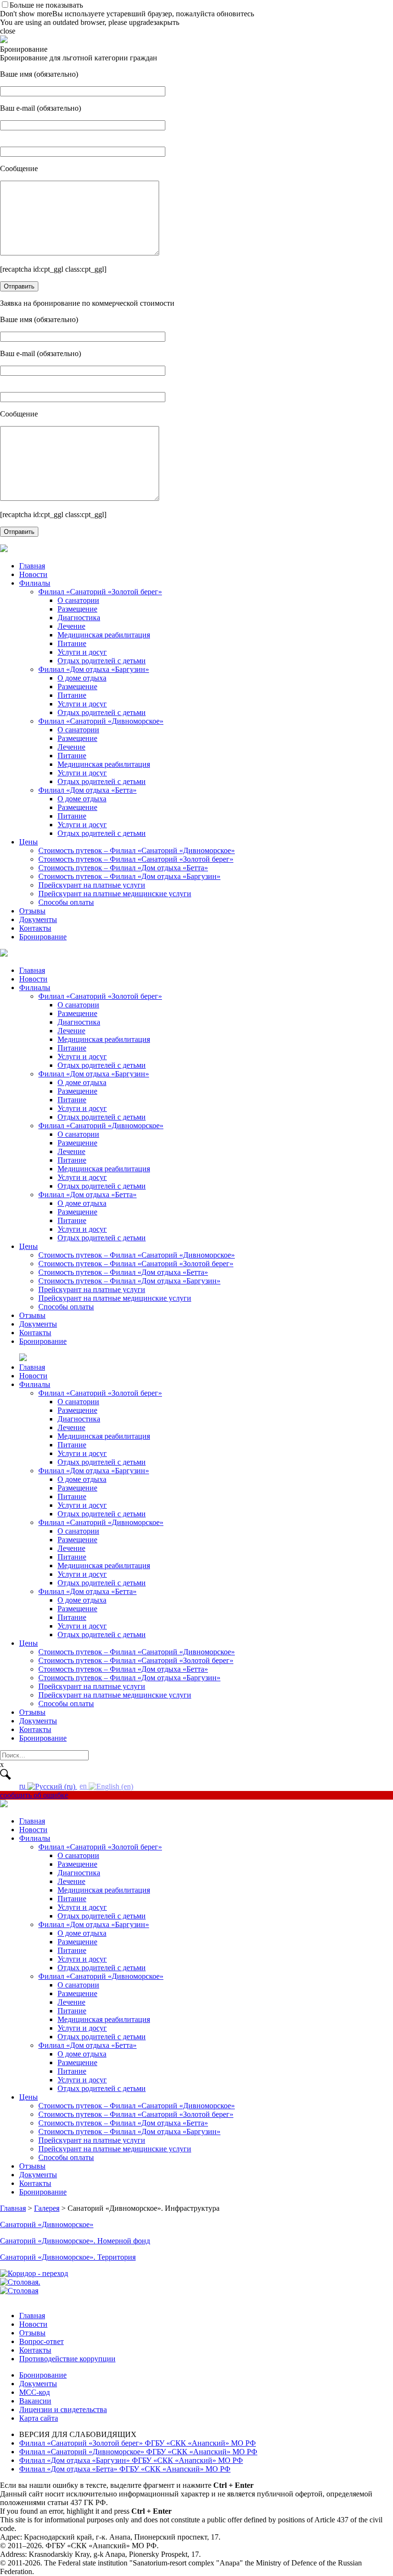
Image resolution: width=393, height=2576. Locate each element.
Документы (38, 919)
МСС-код (35, 2392)
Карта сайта (39, 2418)
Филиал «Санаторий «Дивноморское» (101, 721)
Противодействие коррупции (67, 2359)
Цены (29, 842)
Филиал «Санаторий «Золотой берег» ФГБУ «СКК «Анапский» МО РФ (138, 2443)
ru (23, 1786)
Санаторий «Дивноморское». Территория (68, 2257)
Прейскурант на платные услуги (92, 885)
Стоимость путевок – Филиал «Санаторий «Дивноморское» (137, 850)
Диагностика (79, 618)
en (84, 1786)
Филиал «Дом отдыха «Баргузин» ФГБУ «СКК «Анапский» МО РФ (131, 2460)
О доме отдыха (82, 678)
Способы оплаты (66, 902)
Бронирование (43, 937)
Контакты (35, 928)
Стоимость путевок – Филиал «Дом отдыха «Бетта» (123, 868)
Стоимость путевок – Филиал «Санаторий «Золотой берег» (136, 859)
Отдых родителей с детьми (102, 661)
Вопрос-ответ (41, 2341)
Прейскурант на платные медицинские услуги (115, 894)
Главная (32, 566)
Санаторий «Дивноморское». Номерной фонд (75, 2241)
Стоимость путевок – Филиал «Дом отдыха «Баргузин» (129, 876)
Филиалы (35, 583)
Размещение (77, 609)
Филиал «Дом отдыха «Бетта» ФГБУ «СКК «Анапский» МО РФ (125, 2469)
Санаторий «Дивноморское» (47, 2224)
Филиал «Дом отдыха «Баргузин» (94, 669)
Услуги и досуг (82, 652)
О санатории (78, 600)
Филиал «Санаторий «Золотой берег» (100, 592)
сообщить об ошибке (34, 1795)
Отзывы (32, 911)
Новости (33, 574)
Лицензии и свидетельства (63, 2409)
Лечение (71, 626)
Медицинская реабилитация (104, 635)
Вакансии (35, 2401)
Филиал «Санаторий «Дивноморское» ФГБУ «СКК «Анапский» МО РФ (138, 2452)
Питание (72, 643)
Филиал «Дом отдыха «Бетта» (87, 790)
